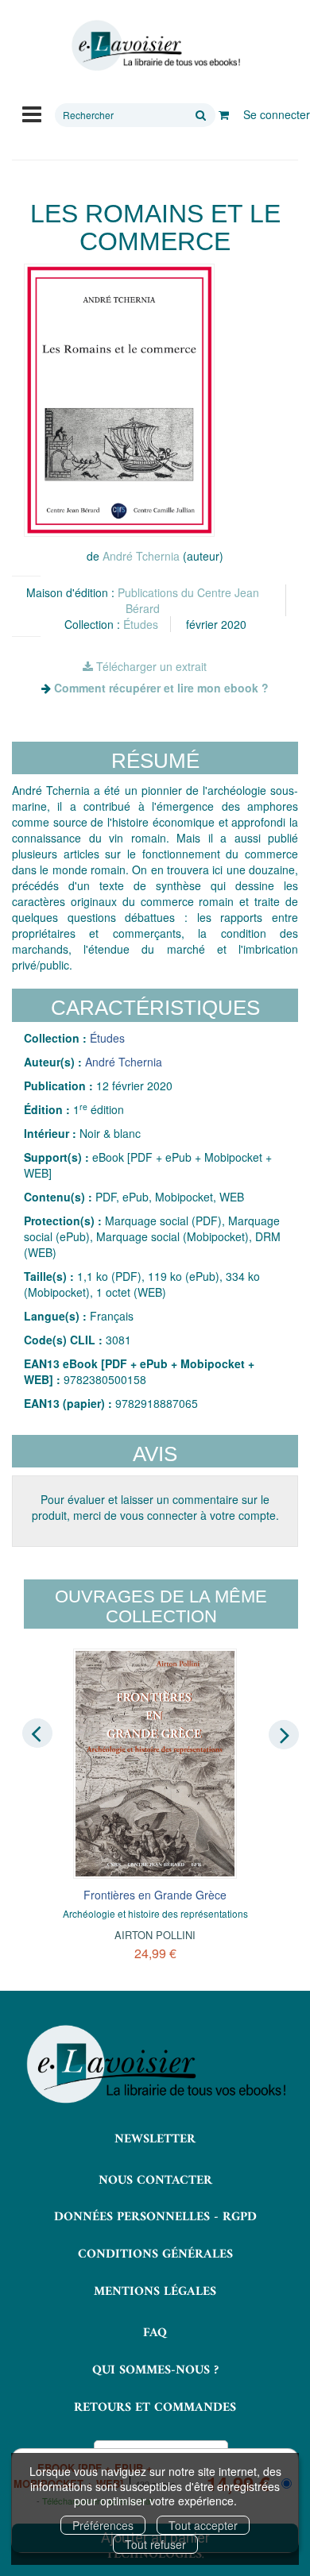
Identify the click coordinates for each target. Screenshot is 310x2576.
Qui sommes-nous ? (155, 2370)
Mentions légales (155, 2292)
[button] (119, 400)
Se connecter (277, 114)
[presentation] (37, 1733)
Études (141, 624)
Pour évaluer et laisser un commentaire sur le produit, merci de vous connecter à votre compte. (155, 1507)
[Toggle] (32, 113)
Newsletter (155, 2139)
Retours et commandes (155, 2408)
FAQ (155, 2333)
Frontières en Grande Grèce (155, 1895)
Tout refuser (155, 2544)
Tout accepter (203, 2525)
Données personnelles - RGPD (155, 2217)
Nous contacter (155, 2181)
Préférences (103, 2525)
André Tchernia (141, 556)
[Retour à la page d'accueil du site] (155, 46)
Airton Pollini (155, 1935)
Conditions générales (155, 2254)
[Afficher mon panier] (224, 114)
